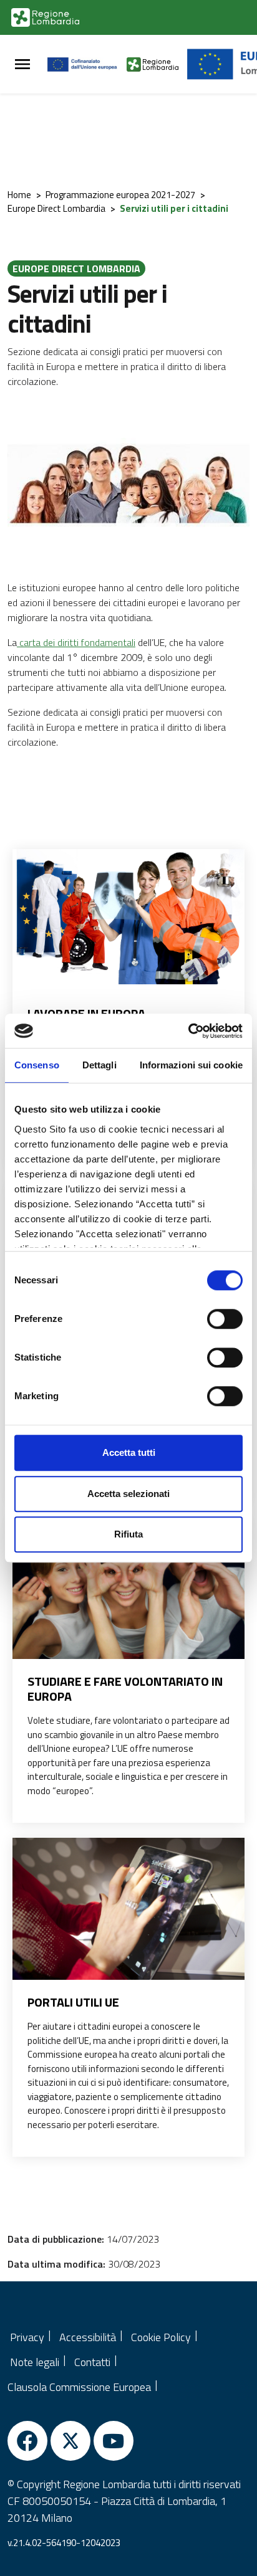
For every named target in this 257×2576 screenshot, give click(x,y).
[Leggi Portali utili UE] (128, 1915)
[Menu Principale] (22, 64)
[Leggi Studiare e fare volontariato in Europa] (128, 1595)
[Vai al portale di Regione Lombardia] (45, 17)
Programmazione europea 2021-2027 (120, 195)
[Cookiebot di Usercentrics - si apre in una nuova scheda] (188, 1031)
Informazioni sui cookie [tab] (191, 1065)
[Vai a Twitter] (70, 2441)
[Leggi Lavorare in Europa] (128, 917)
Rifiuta (128, 1534)
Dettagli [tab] (99, 1065)
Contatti (92, 2362)
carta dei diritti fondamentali (76, 642)
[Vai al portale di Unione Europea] (87, 64)
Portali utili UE (73, 2002)
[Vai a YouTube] (114, 2441)
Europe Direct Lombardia (56, 208)
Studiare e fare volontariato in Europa (125, 1689)
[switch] (225, 1319)
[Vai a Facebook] (27, 2441)
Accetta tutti (129, 1452)
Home (19, 195)
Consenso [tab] (37, 1065)
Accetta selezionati (128, 1494)
